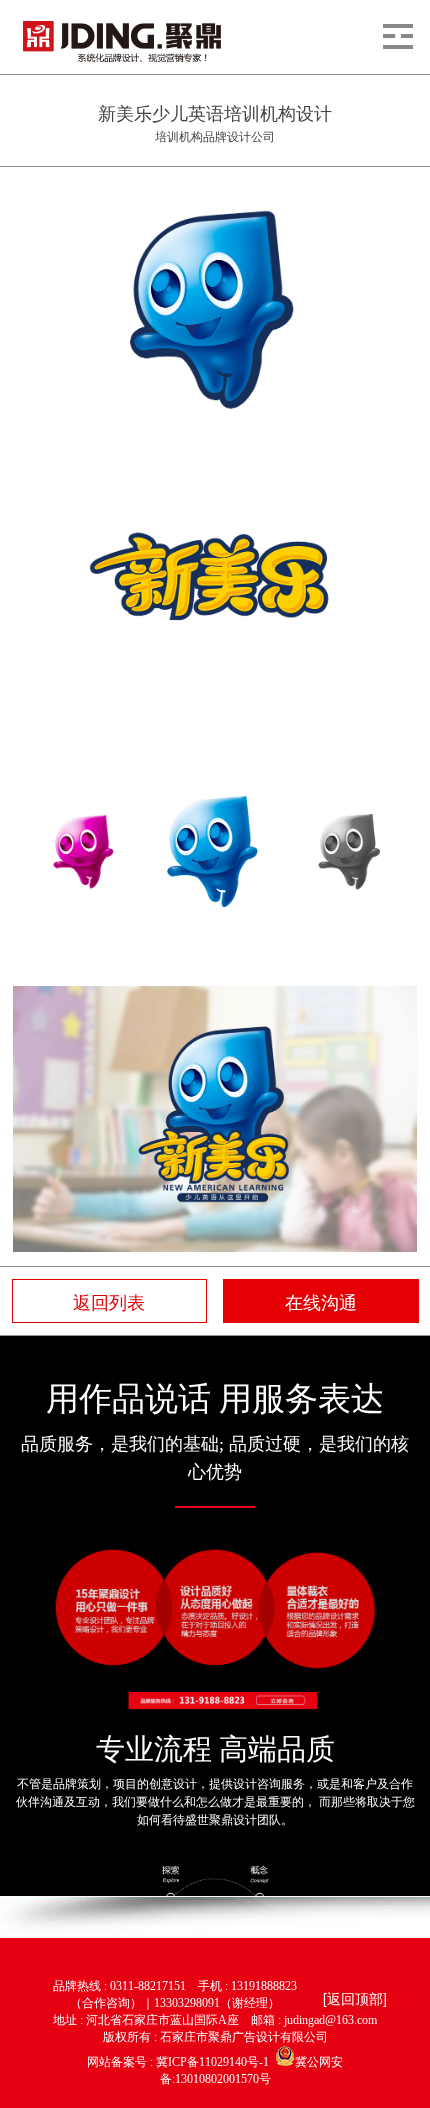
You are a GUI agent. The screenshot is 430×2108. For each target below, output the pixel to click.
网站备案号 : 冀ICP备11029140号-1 (181, 2062)
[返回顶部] (355, 1998)
